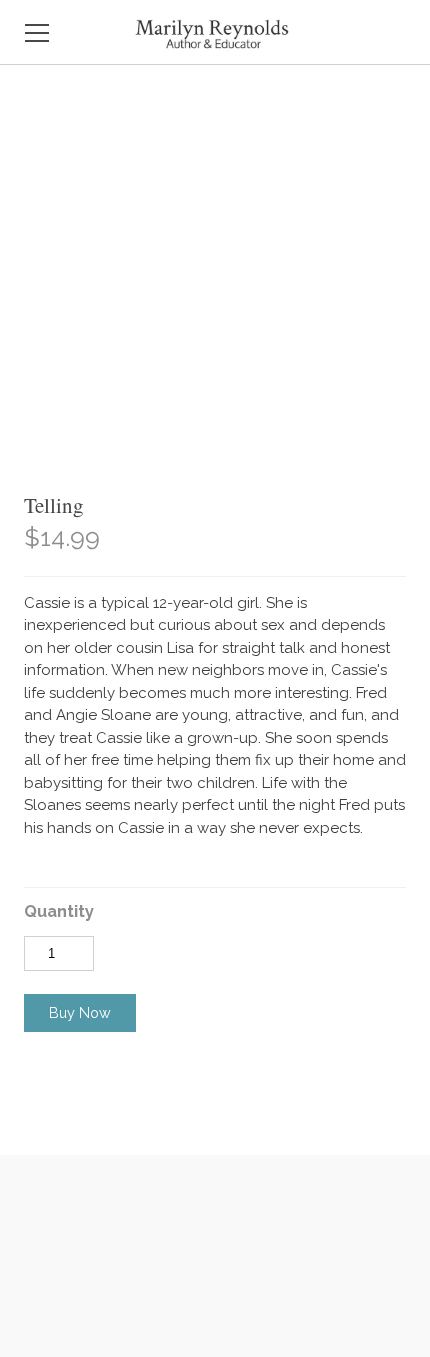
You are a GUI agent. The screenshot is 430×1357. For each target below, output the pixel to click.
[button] (80, 1013)
